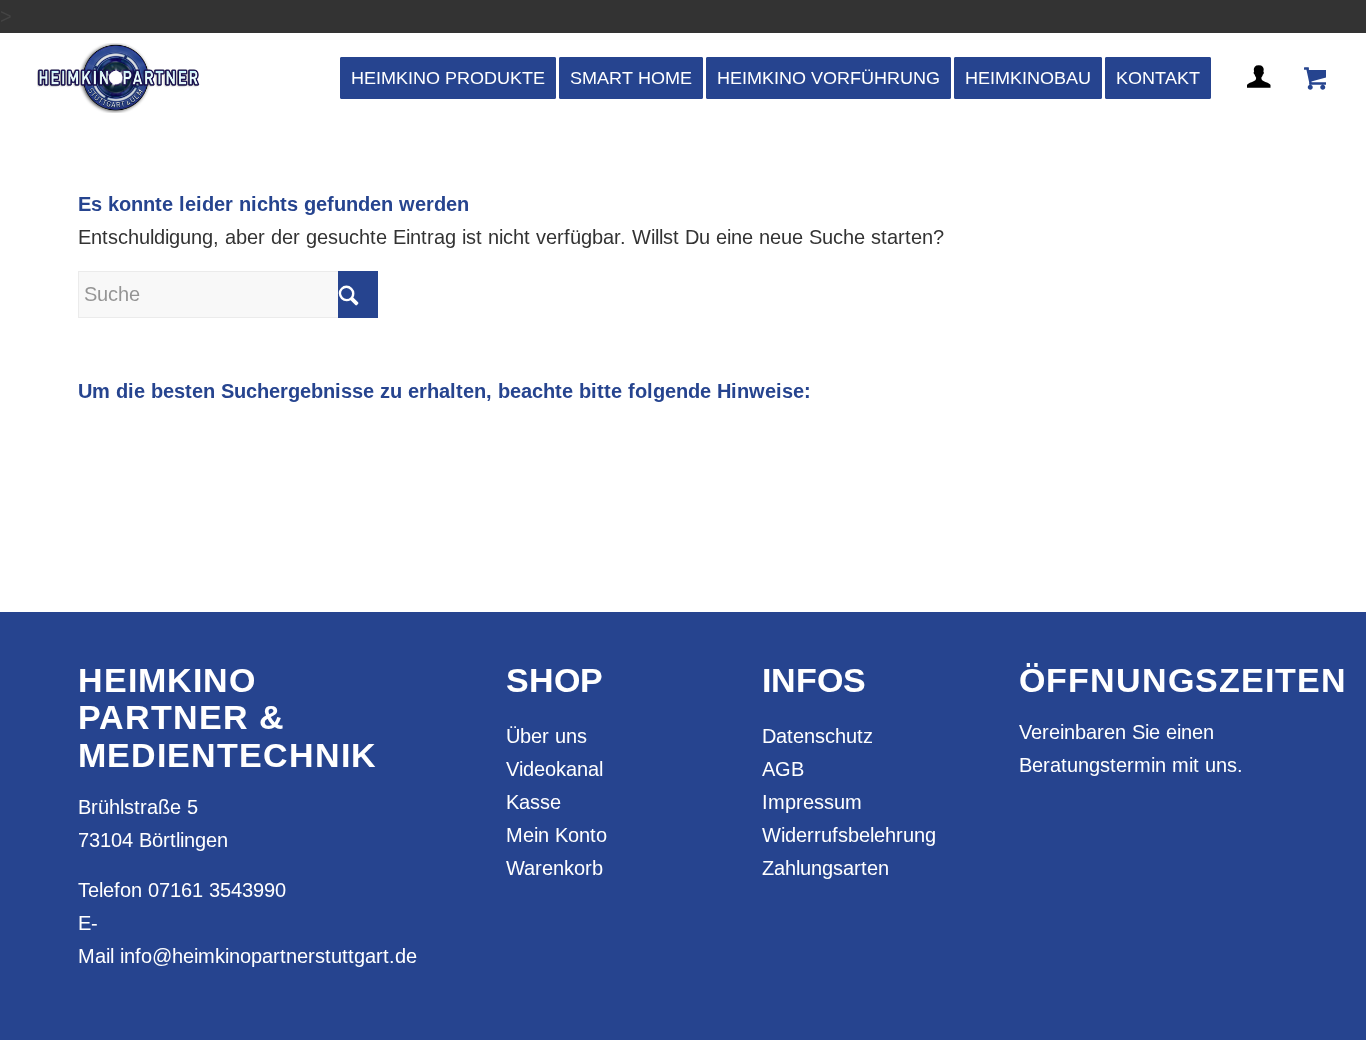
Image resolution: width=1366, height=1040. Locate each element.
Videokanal (554, 769)
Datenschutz (817, 736)
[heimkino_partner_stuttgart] (118, 78)
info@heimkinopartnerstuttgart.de (268, 956)
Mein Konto (556, 835)
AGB (783, 769)
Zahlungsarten (825, 868)
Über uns (546, 736)
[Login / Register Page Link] (1261, 101)
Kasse (533, 802)
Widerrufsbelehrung (849, 835)
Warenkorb (554, 868)
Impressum (812, 802)
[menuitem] (448, 78)
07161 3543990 (217, 890)
